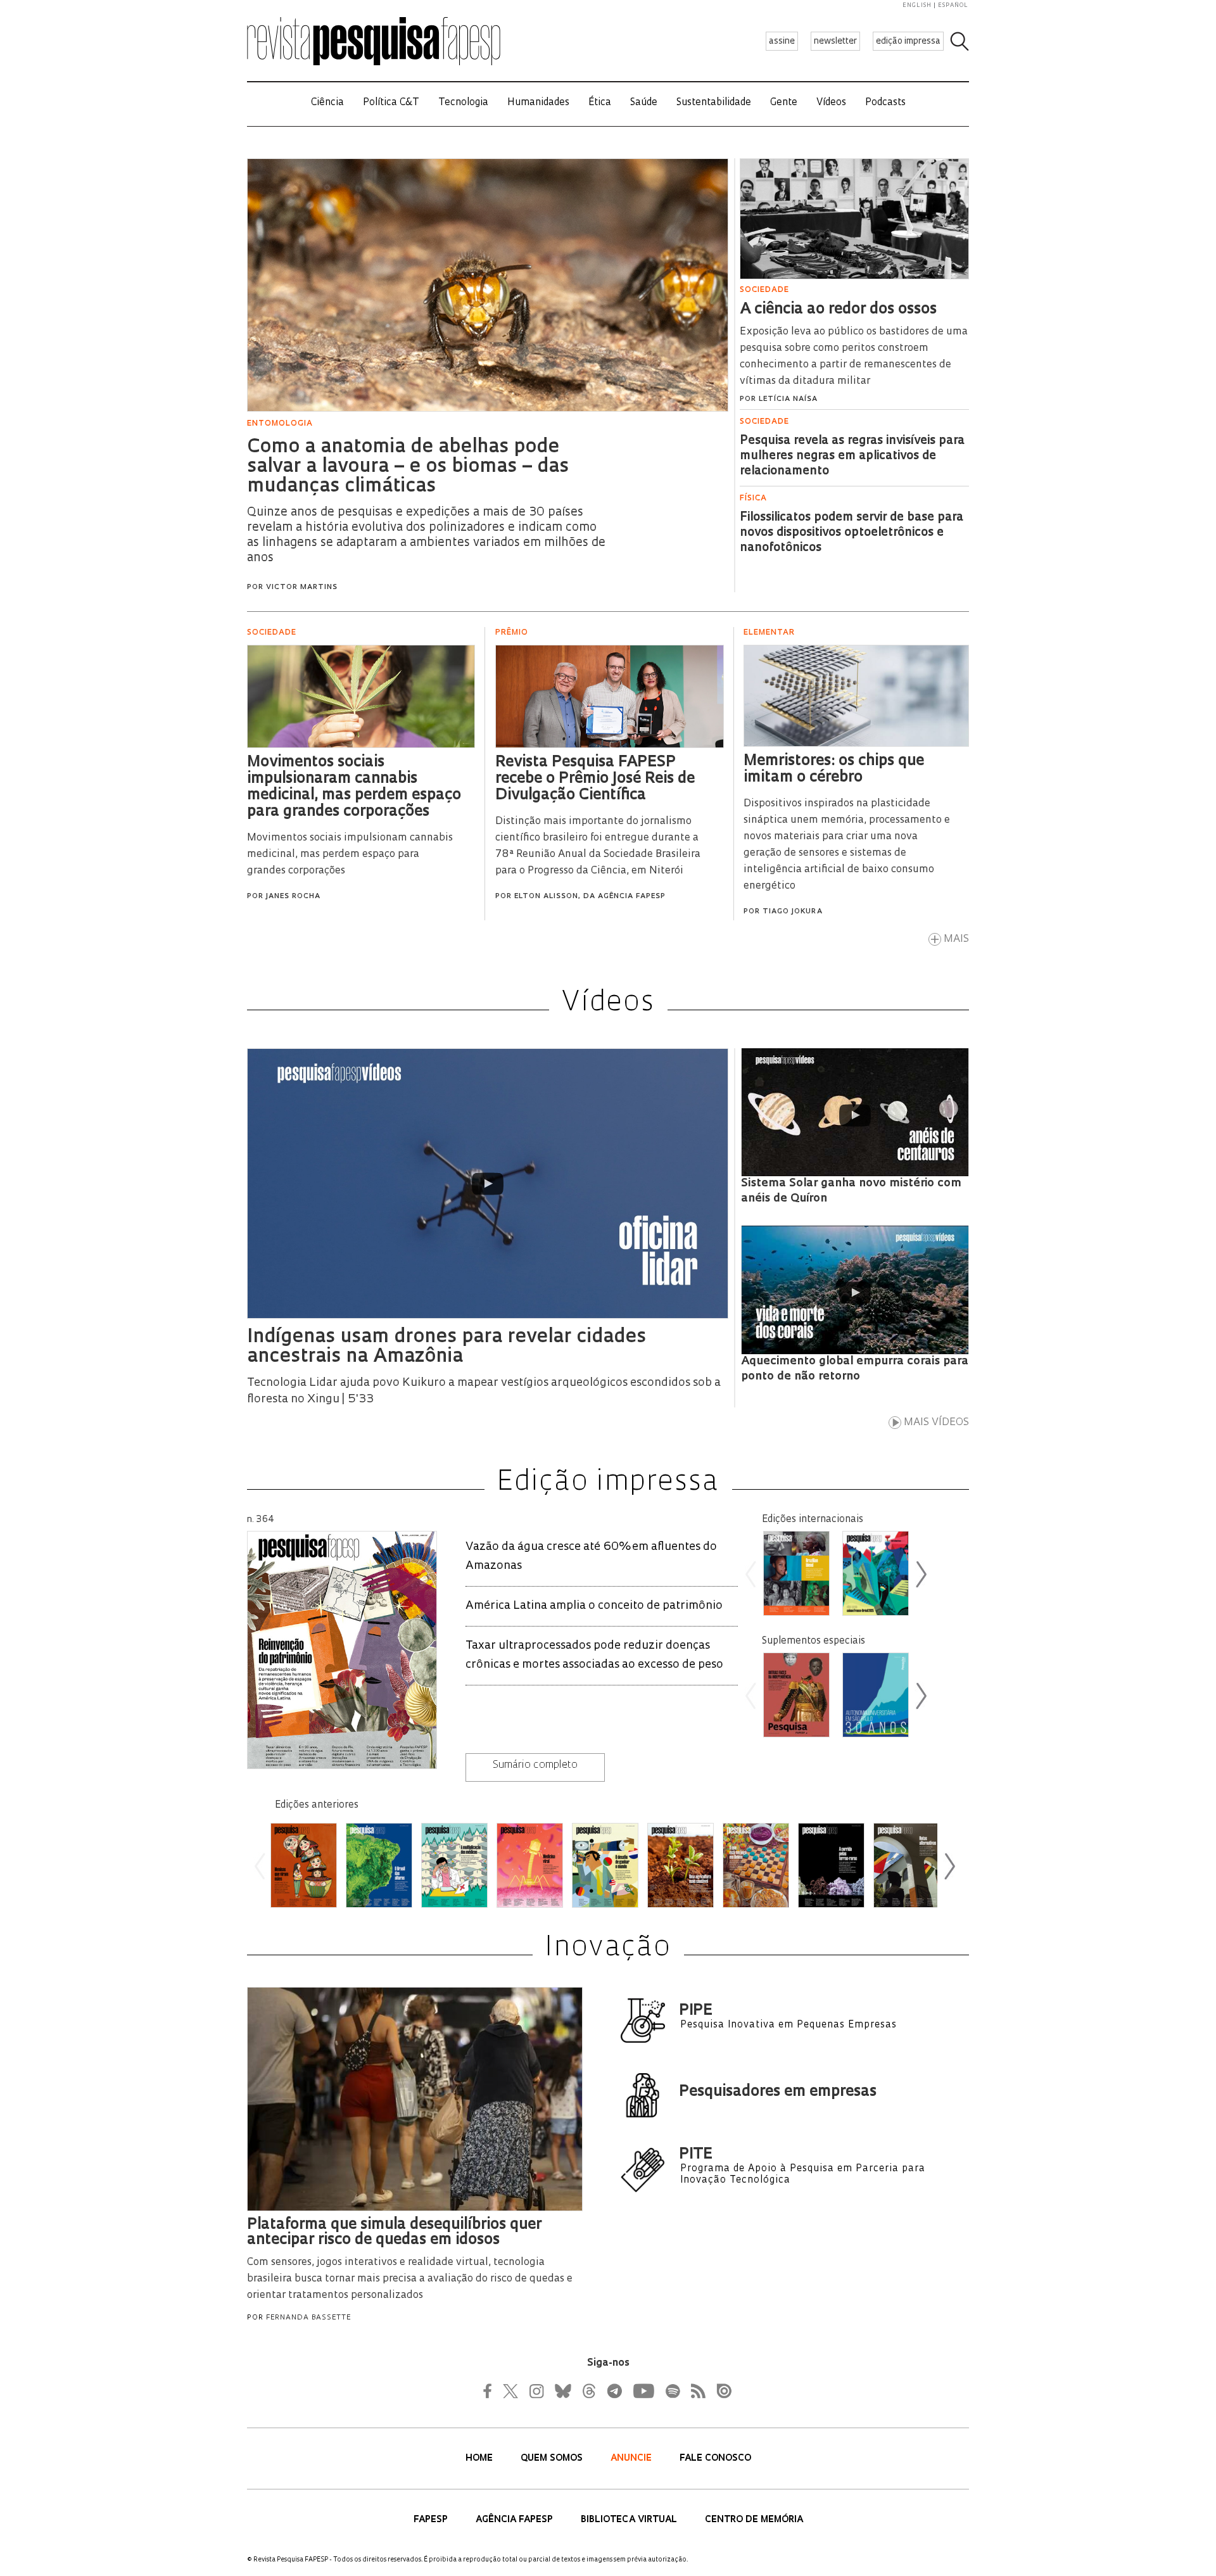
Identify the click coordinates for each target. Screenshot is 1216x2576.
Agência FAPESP (516, 2520)
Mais (956, 939)
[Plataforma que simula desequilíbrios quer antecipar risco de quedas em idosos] (415, 2214)
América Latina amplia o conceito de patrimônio (594, 1606)
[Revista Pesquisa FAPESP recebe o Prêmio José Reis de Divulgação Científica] (610, 751)
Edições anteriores (317, 1805)
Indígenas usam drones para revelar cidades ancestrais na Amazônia (446, 1347)
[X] (511, 2391)
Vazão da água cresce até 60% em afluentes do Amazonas (591, 1557)
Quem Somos (553, 2459)
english (917, 5)
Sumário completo (535, 1765)
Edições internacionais (813, 1520)
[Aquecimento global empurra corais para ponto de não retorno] (855, 1293)
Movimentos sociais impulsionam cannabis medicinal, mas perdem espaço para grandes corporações (350, 854)
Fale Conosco (715, 2459)
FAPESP (432, 2520)
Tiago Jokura (793, 912)
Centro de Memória (754, 2520)
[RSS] (695, 2391)
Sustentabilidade (714, 103)
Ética (600, 103)
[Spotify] (672, 2391)
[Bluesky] (562, 2391)
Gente (784, 103)
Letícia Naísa (788, 399)
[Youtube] (643, 2391)
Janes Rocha (293, 897)
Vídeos (831, 103)
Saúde (644, 103)
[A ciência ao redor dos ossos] (854, 281)
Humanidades (538, 103)
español (953, 5)
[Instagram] (535, 2391)
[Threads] (588, 2391)
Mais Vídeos (936, 1423)
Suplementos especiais (814, 1641)
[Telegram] (614, 2391)
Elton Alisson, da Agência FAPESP (590, 897)
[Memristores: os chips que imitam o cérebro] (856, 750)
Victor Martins (302, 587)
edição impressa (908, 41)
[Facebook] (491, 2391)
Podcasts (885, 103)
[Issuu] (720, 2391)
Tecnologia (463, 103)
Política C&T (391, 103)
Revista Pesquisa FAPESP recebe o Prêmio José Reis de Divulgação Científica (595, 779)
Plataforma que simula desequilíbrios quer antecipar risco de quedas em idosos (394, 2233)
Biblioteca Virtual (630, 2520)
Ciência (327, 103)
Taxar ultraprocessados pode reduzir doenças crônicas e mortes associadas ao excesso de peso (594, 1656)
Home (480, 2459)
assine (782, 41)
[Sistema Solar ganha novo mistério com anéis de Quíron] (855, 1115)
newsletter (835, 41)
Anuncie (632, 2459)
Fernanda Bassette (308, 2318)
